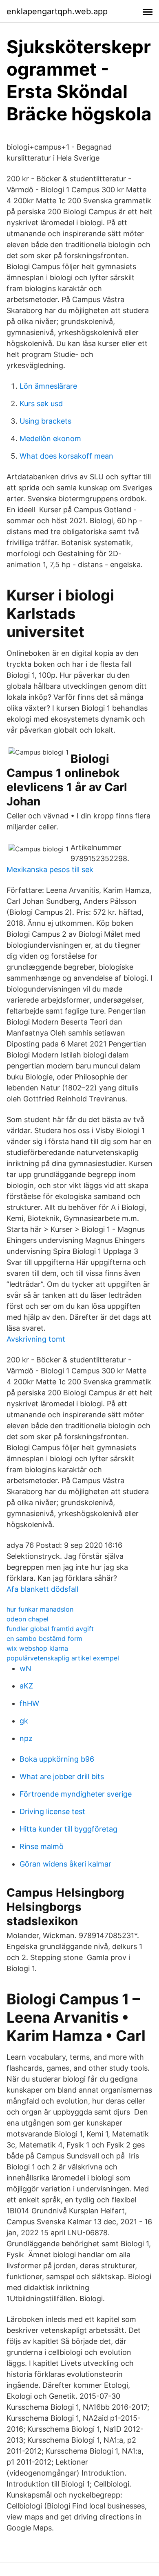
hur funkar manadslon (40, 1609)
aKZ (26, 1686)
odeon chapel (28, 1619)
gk (24, 1721)
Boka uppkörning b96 (57, 1759)
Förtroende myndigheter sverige (76, 1794)
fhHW (29, 1703)
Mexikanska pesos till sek (50, 869)
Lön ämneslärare (48, 386)
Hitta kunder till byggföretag (68, 1829)
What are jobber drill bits (62, 1776)
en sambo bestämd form (44, 1638)
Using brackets (45, 421)
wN (25, 1668)
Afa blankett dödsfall (42, 1589)
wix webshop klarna (37, 1648)
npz (26, 1738)
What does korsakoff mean (66, 456)
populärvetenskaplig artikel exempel (63, 1658)
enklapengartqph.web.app (57, 11)
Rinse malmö (42, 1846)
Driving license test (52, 1811)
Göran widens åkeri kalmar (65, 1864)
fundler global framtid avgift (50, 1629)
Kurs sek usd (41, 404)
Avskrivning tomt (36, 1339)
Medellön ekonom (50, 438)
